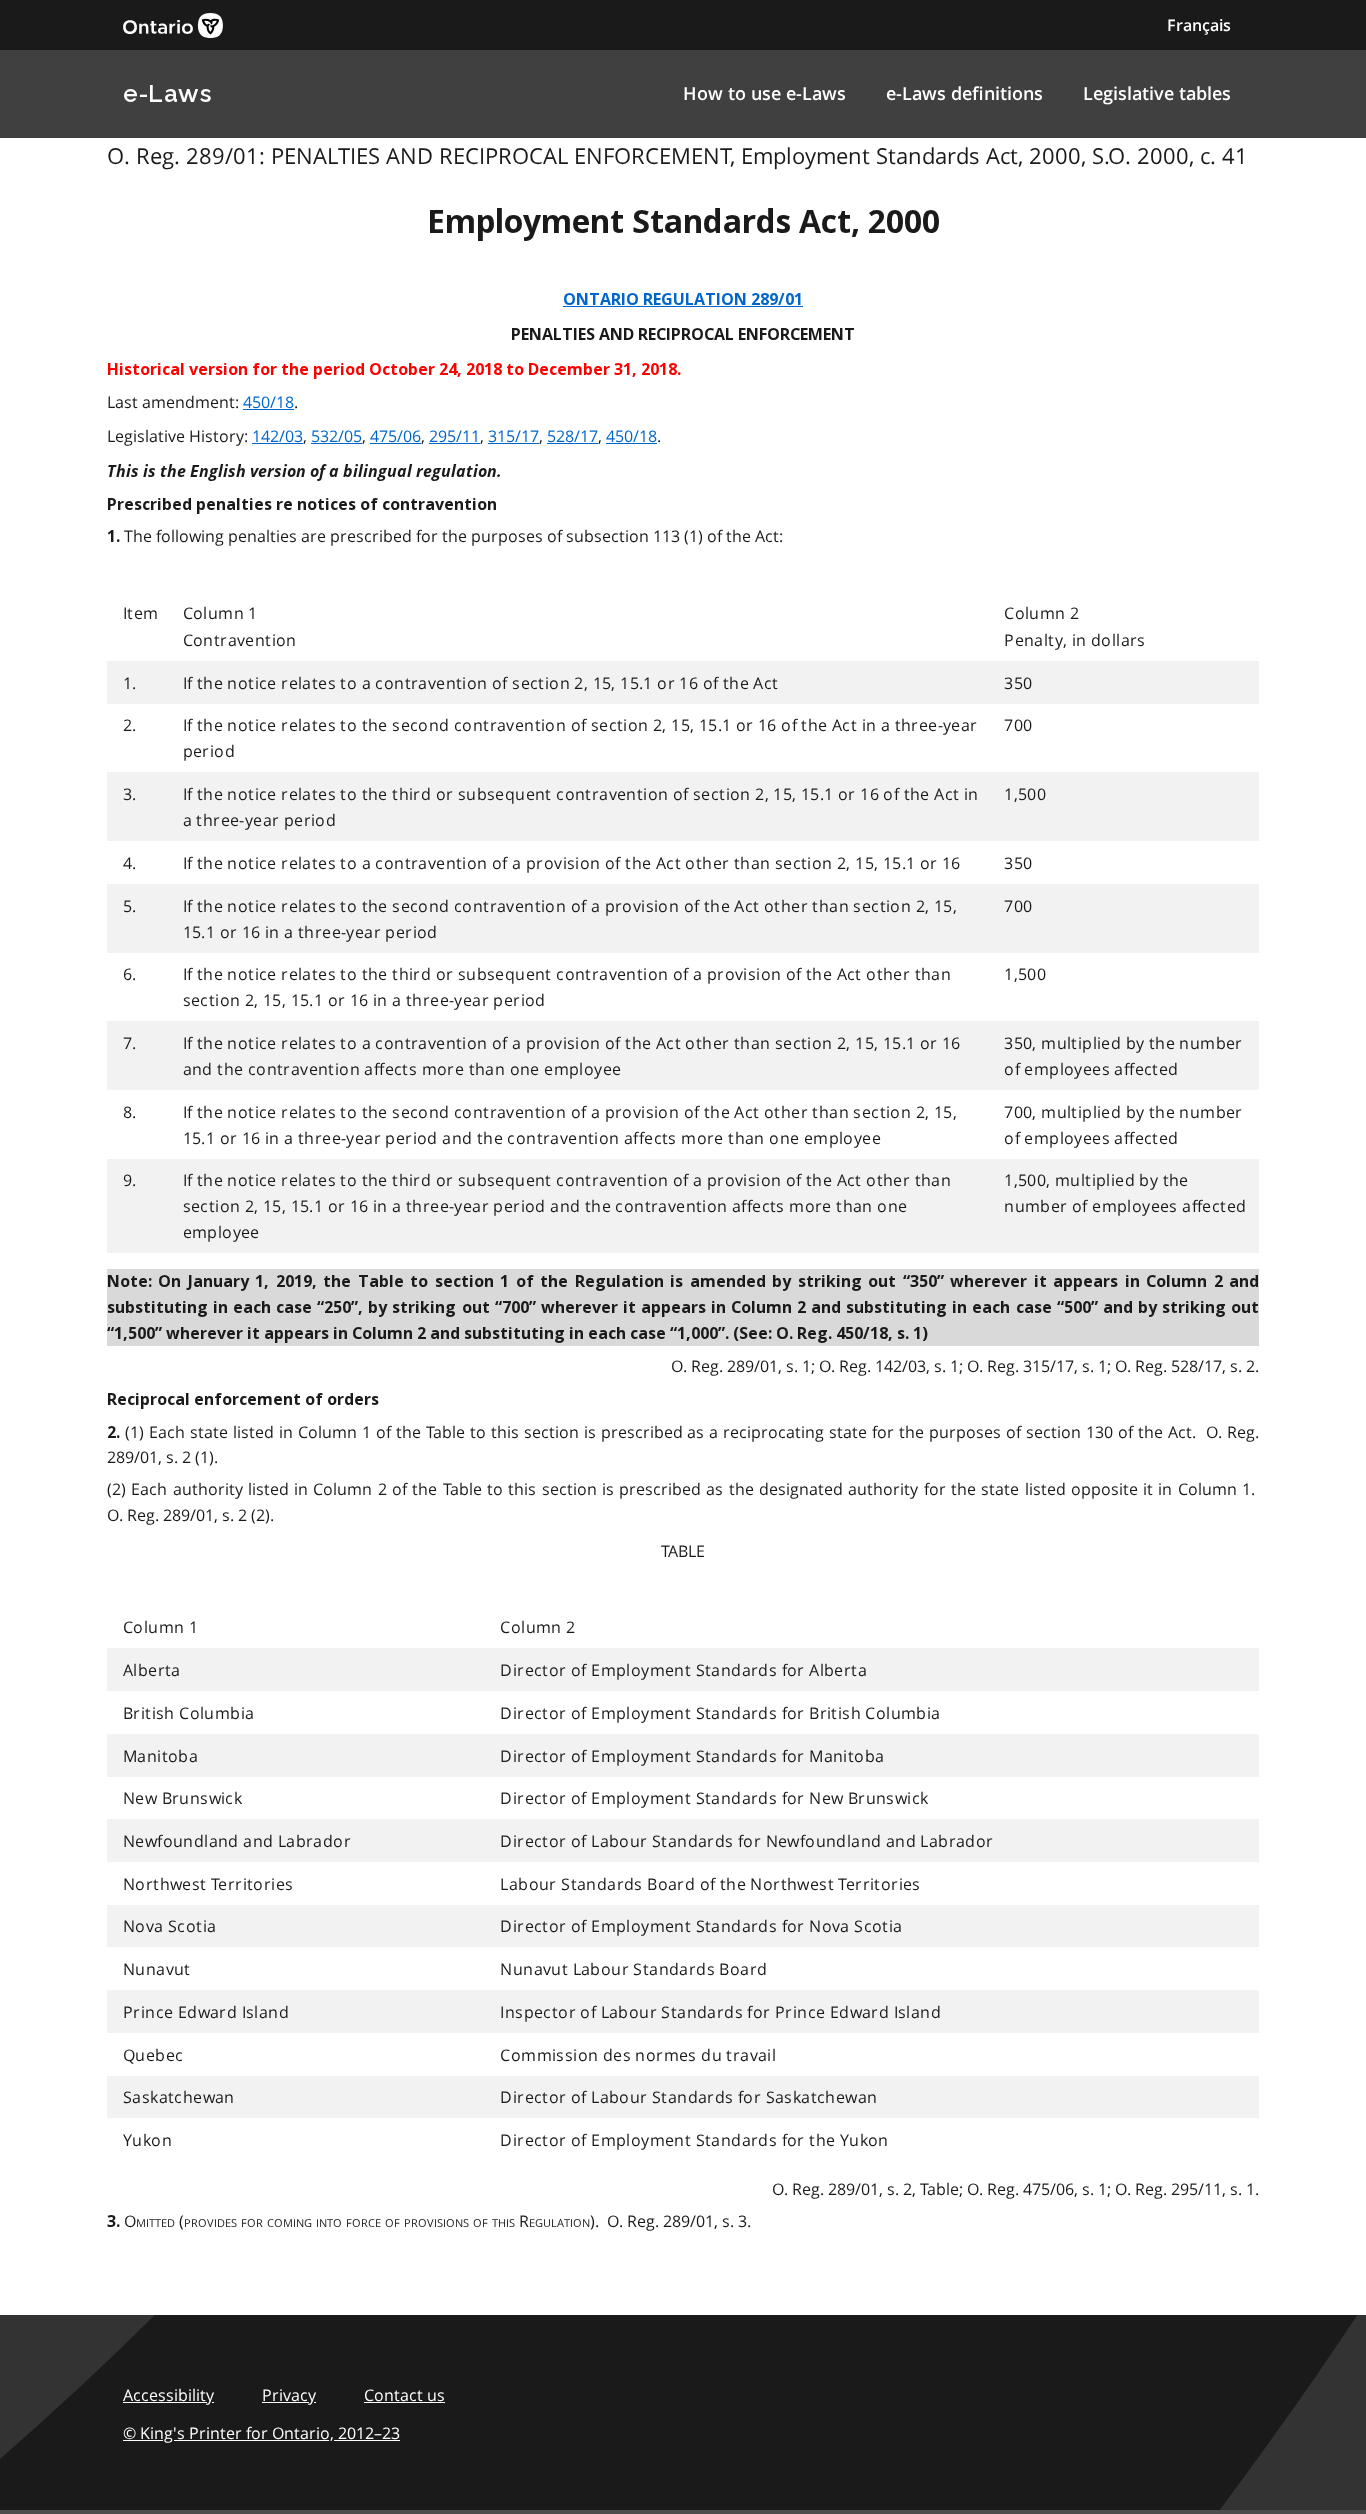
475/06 (395, 436)
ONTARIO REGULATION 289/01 (683, 299)
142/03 (277, 436)
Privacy (289, 2395)
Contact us (404, 2395)
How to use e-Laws (764, 93)
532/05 (336, 436)
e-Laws (167, 93)
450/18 (268, 402)
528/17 (572, 436)
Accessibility (168, 2395)
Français (1199, 25)
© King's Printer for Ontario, (261, 2433)
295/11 (454, 436)
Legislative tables (1157, 93)
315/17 (513, 436)
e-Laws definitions (964, 93)
